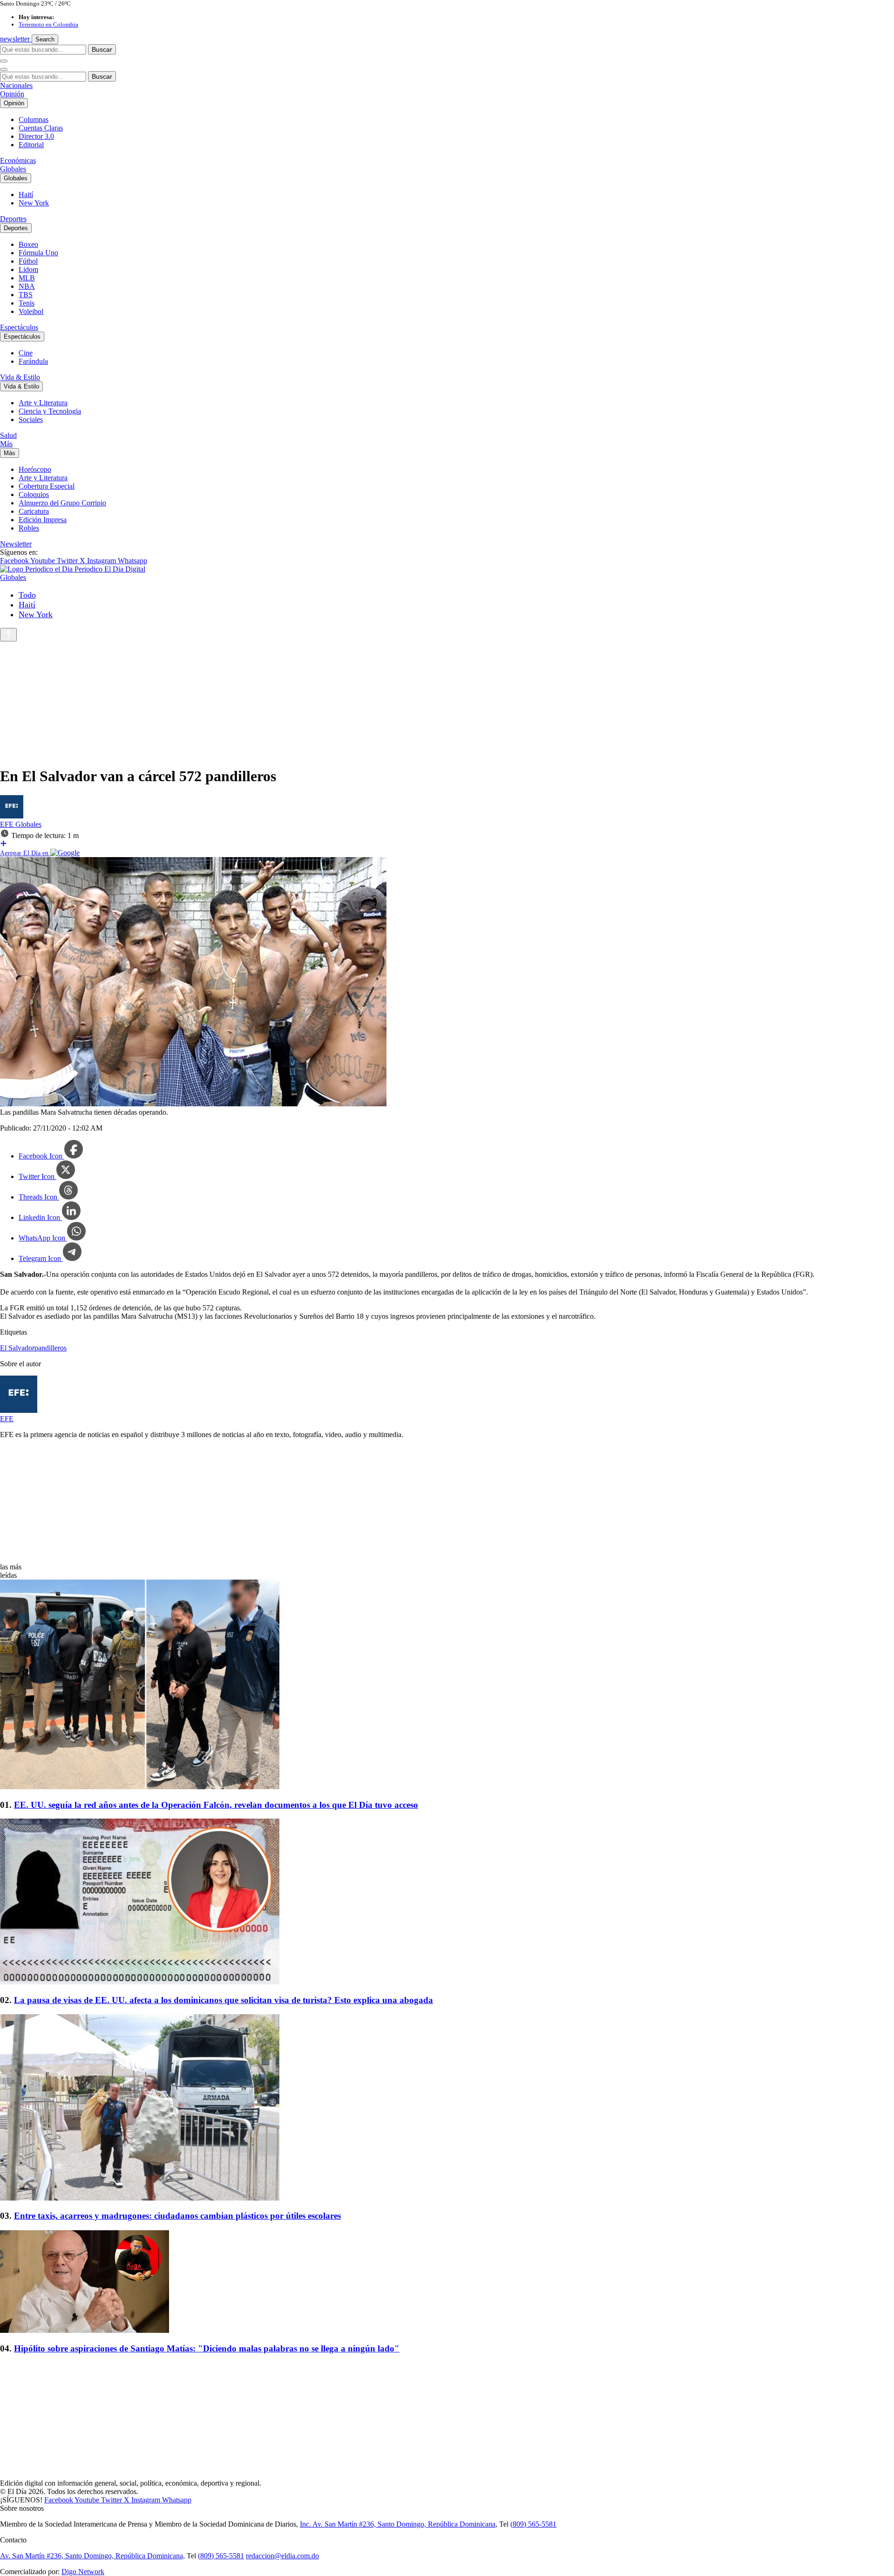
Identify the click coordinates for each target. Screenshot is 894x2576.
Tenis (27, 303)
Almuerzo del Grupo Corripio (62, 503)
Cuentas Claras (41, 128)
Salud (8, 435)
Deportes (13, 219)
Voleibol (31, 311)
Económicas (18, 160)
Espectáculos (19, 327)
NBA (27, 286)
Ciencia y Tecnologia (50, 411)
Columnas (34, 119)
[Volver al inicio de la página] (8, 635)
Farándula (33, 361)
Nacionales (16, 85)
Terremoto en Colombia (48, 24)
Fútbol (28, 261)
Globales (13, 169)
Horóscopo (35, 469)
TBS (26, 295)
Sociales (31, 419)
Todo (27, 595)
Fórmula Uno (38, 253)
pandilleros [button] (51, 1348)
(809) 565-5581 (533, 2524)
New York (34, 203)
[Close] (4, 69)
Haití (26, 194)
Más (6, 444)
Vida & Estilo (20, 377)
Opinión (12, 94)
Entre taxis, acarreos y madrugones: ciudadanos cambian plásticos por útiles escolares (177, 2216)
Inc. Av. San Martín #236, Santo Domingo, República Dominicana (398, 2524)
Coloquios (34, 494)
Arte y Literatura (43, 403)
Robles (29, 528)
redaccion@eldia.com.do (282, 2556)
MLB (27, 278)
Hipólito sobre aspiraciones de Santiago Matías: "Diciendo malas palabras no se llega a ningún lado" (207, 2348)
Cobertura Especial (47, 486)
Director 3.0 (36, 136)
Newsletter (16, 544)
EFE (8, 824)
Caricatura (34, 511)
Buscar (102, 49)
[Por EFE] (12, 816)
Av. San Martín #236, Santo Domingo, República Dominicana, (92, 2556)
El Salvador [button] (17, 1348)
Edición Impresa (43, 520)
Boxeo (28, 244)
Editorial (31, 145)
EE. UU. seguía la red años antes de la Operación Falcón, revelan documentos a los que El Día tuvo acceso (216, 1805)
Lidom (28, 269)
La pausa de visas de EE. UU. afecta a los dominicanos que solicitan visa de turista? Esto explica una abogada (223, 2000)
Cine (26, 353)
